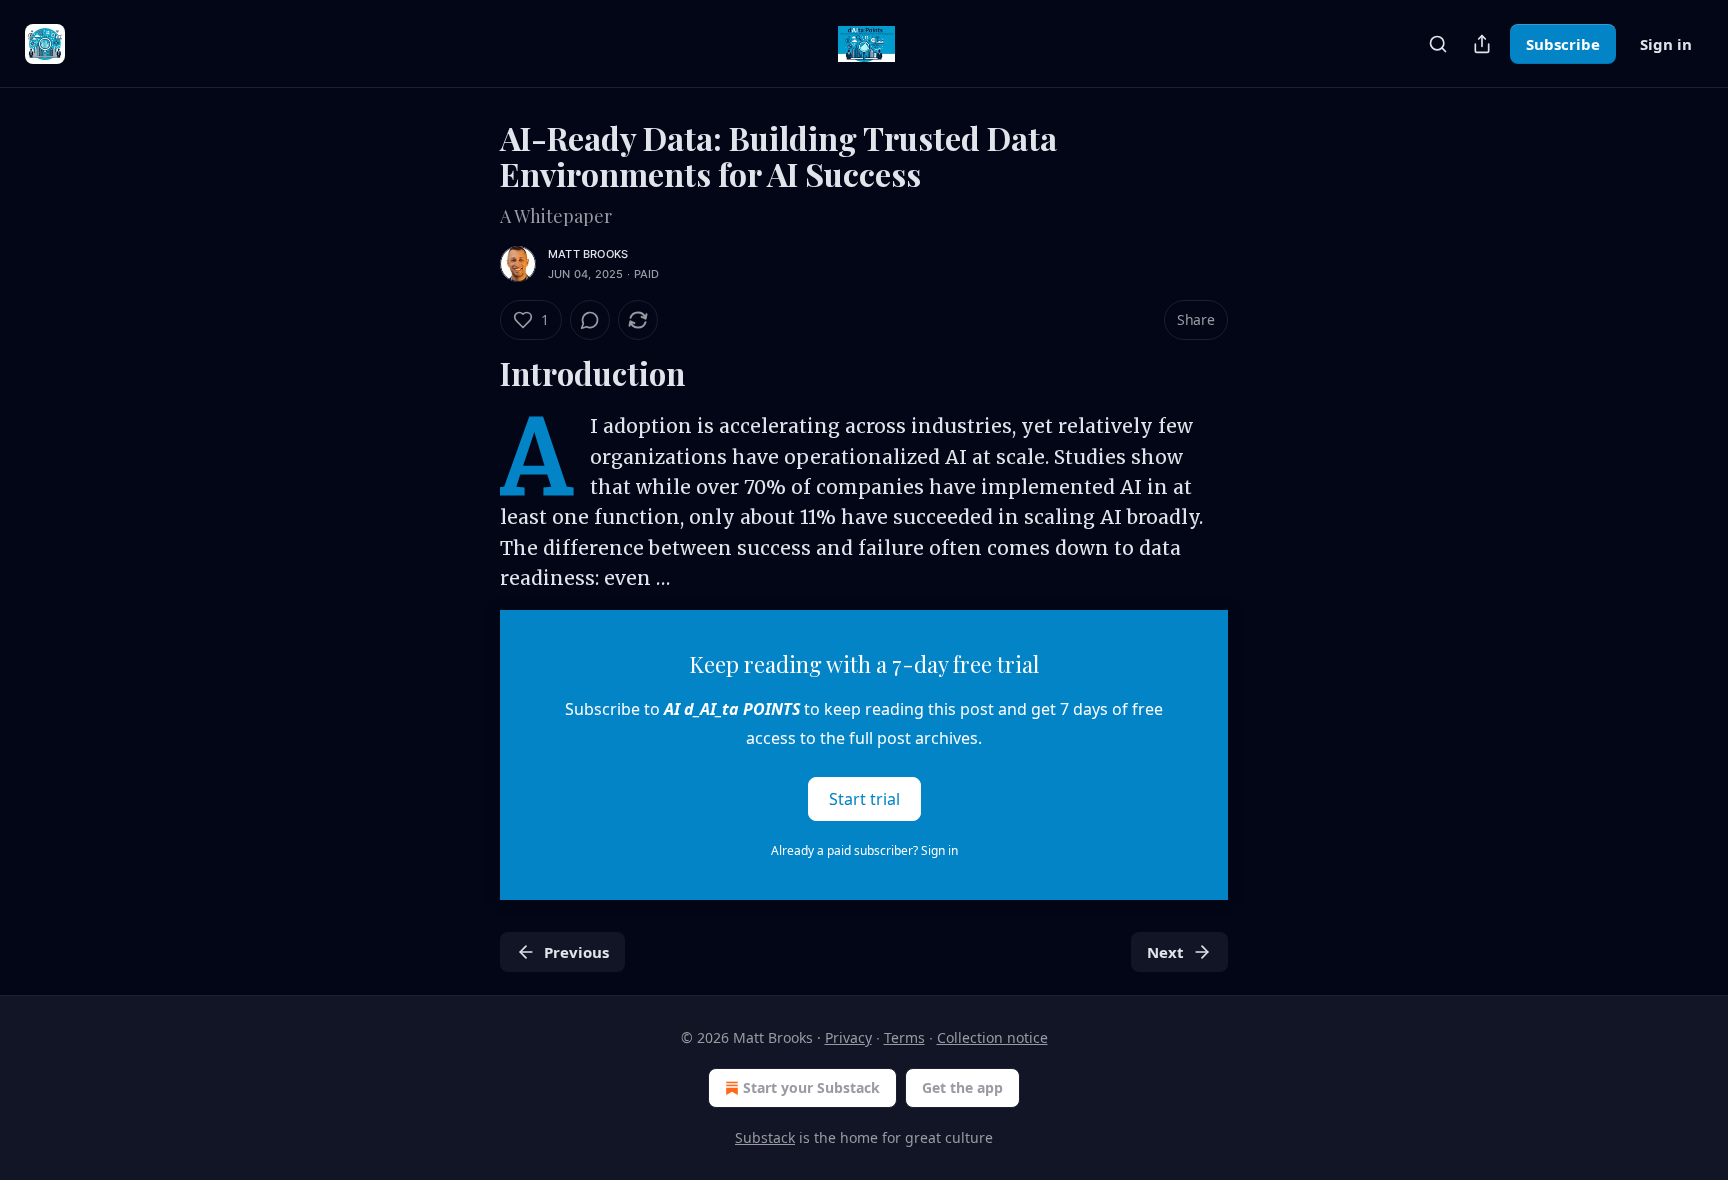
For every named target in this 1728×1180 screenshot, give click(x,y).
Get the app (962, 1087)
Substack (765, 1137)
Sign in (1666, 44)
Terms (904, 1037)
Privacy (848, 1037)
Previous (576, 952)
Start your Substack (811, 1087)
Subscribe (1563, 44)
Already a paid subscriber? (864, 850)
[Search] (1438, 44)
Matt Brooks (588, 254)
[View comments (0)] (590, 320)
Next (1165, 952)
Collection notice (992, 1037)
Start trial (864, 798)
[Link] (472, 374)
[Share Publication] (1482, 44)
